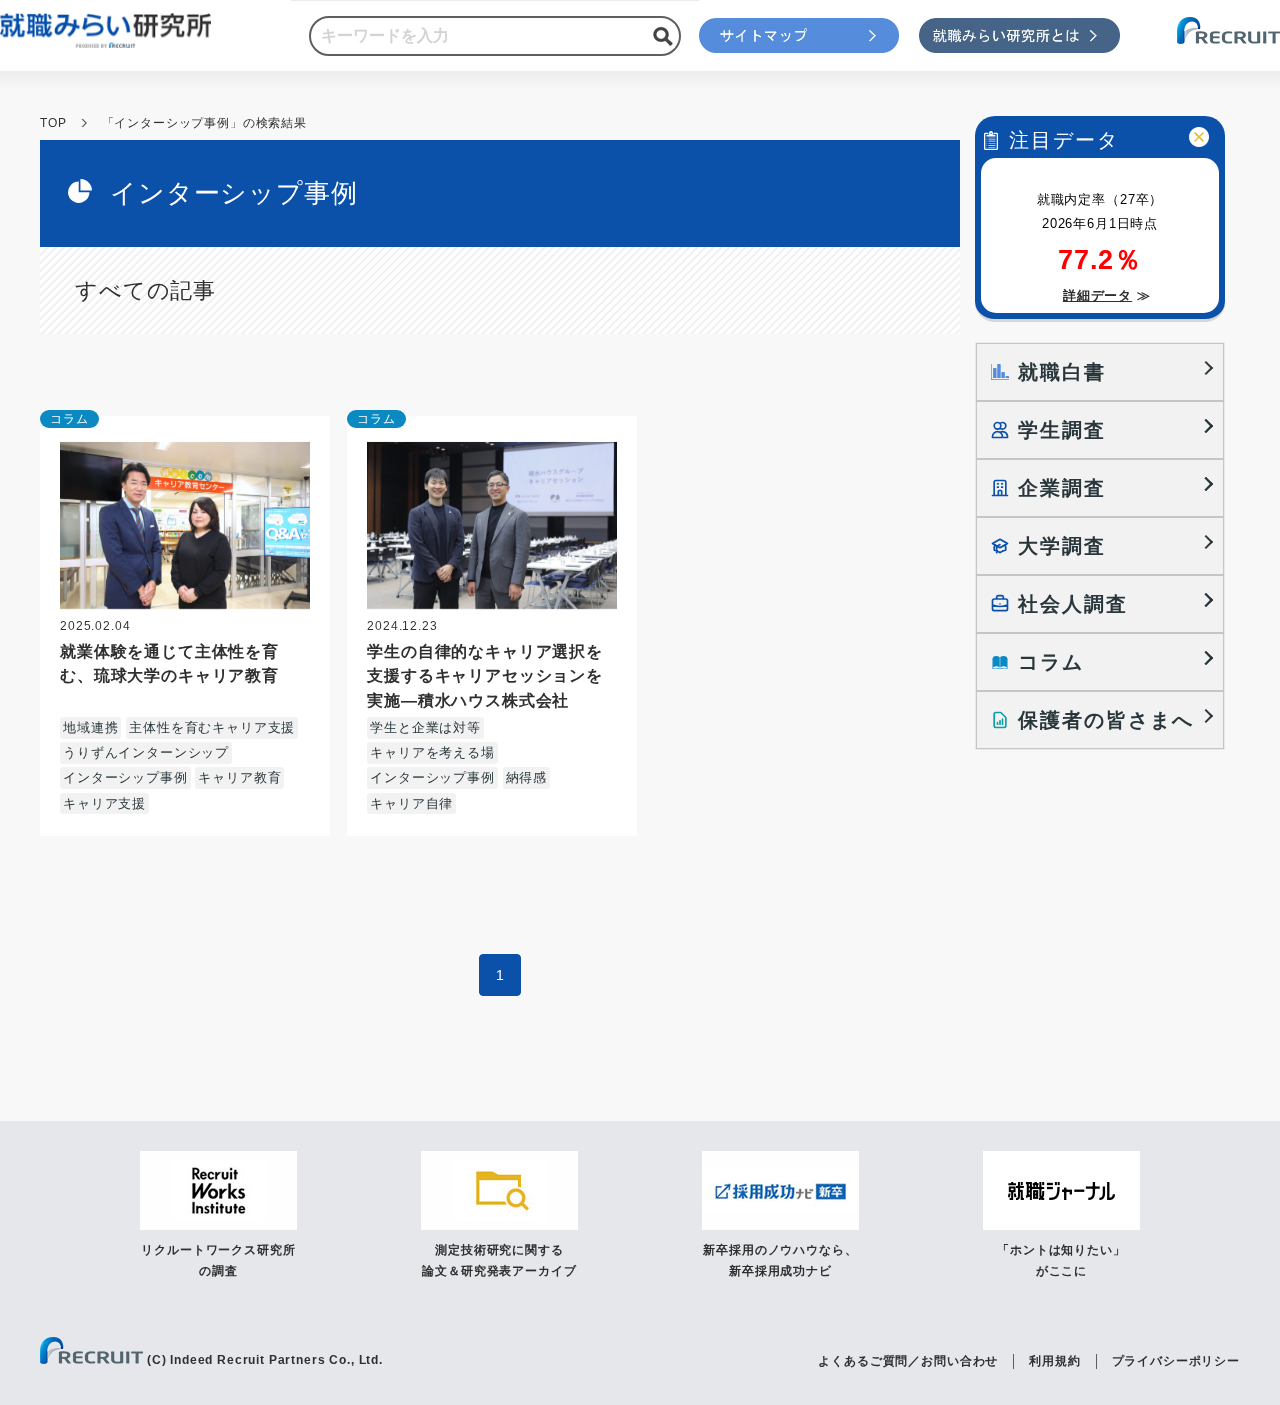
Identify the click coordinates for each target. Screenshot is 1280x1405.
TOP (53, 123)
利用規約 (1054, 1361)
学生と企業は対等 (425, 727)
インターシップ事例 (125, 777)
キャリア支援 (104, 803)
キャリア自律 (411, 803)
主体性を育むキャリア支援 (212, 727)
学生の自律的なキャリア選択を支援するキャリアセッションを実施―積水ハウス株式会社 (485, 675)
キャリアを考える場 (432, 752)
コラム (69, 419)
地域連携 (90, 727)
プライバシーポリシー (1176, 1361)
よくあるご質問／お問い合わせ (908, 1361)
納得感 (527, 777)
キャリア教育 (239, 777)
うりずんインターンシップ (146, 752)
